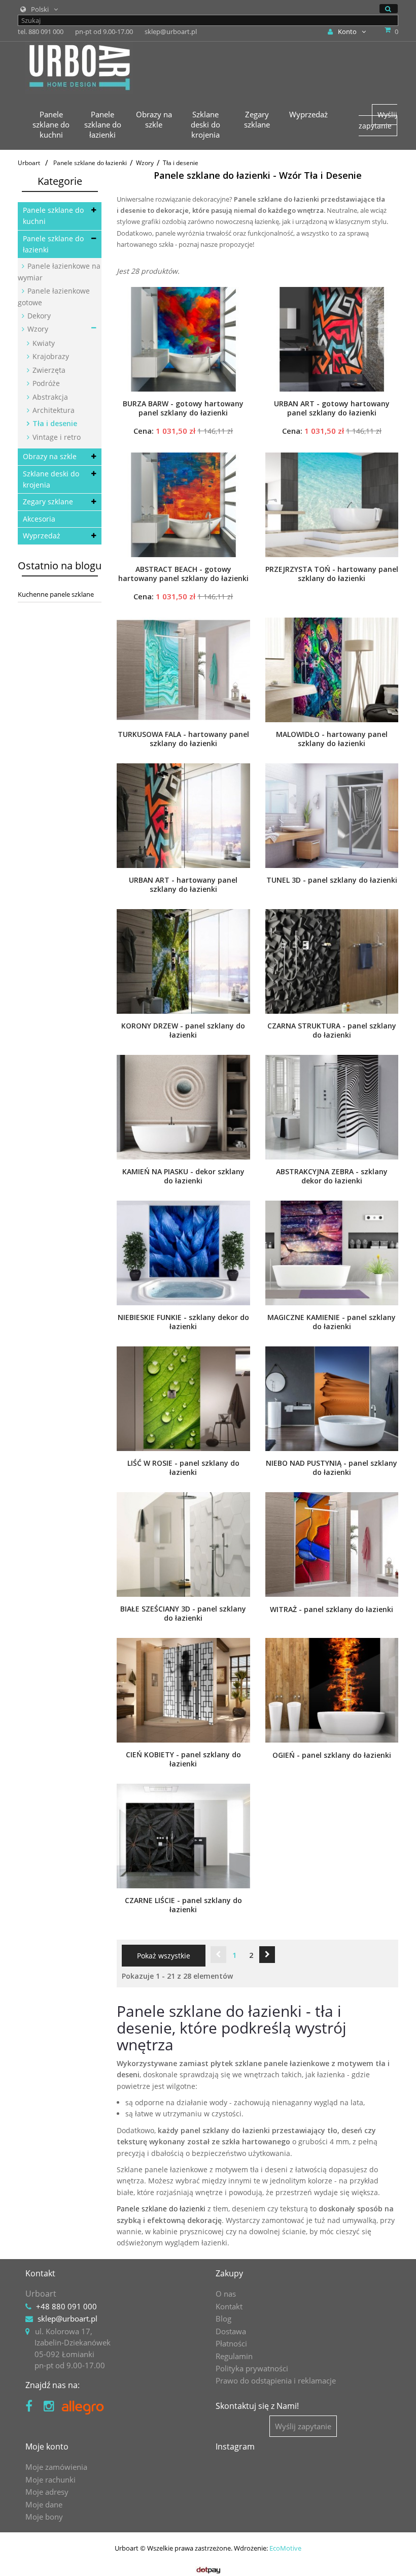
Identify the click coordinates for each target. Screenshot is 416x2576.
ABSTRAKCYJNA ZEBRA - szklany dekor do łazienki (332, 1176)
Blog (223, 2319)
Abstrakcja (49, 397)
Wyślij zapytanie (378, 120)
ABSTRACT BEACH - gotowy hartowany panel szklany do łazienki (183, 574)
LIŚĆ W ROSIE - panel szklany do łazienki (183, 1468)
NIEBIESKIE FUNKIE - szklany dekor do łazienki (183, 1322)
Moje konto (47, 2446)
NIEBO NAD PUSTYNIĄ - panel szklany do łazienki (332, 1468)
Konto (347, 31)
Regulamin (234, 2356)
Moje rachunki (50, 2480)
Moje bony (44, 2517)
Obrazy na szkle (50, 456)
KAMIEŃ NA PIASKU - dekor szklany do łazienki (183, 1176)
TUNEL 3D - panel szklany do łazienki (332, 880)
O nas (226, 2294)
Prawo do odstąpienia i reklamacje (276, 2380)
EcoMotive (285, 2548)
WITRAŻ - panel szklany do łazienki (332, 1609)
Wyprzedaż (42, 536)
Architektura (53, 410)
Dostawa (231, 2331)
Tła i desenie (54, 423)
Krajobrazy (50, 356)
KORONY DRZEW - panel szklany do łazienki (183, 1031)
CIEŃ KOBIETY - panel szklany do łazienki (183, 1759)
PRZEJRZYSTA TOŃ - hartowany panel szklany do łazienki (332, 574)
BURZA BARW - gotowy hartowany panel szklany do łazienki (183, 408)
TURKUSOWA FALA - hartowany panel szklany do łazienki (183, 739)
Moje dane (44, 2504)
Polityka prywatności (252, 2368)
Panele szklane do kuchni (53, 216)
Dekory (38, 316)
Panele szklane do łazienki (53, 244)
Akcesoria (39, 519)
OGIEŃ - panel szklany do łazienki (332, 1755)
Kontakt (229, 2306)
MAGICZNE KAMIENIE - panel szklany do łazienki (332, 1322)
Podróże (45, 383)
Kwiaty (43, 343)
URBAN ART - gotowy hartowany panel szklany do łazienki (332, 408)
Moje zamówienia (56, 2467)
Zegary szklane (48, 502)
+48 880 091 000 (66, 2306)
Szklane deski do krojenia (51, 479)
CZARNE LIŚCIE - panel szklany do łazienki (183, 1905)
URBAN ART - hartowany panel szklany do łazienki (183, 885)
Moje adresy (47, 2492)
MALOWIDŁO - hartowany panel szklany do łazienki (332, 739)
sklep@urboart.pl (67, 2319)
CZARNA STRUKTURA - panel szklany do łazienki (332, 1031)
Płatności (231, 2343)
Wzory (37, 329)
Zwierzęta (48, 370)
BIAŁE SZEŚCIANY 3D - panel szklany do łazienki (183, 1614)
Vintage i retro (56, 437)
